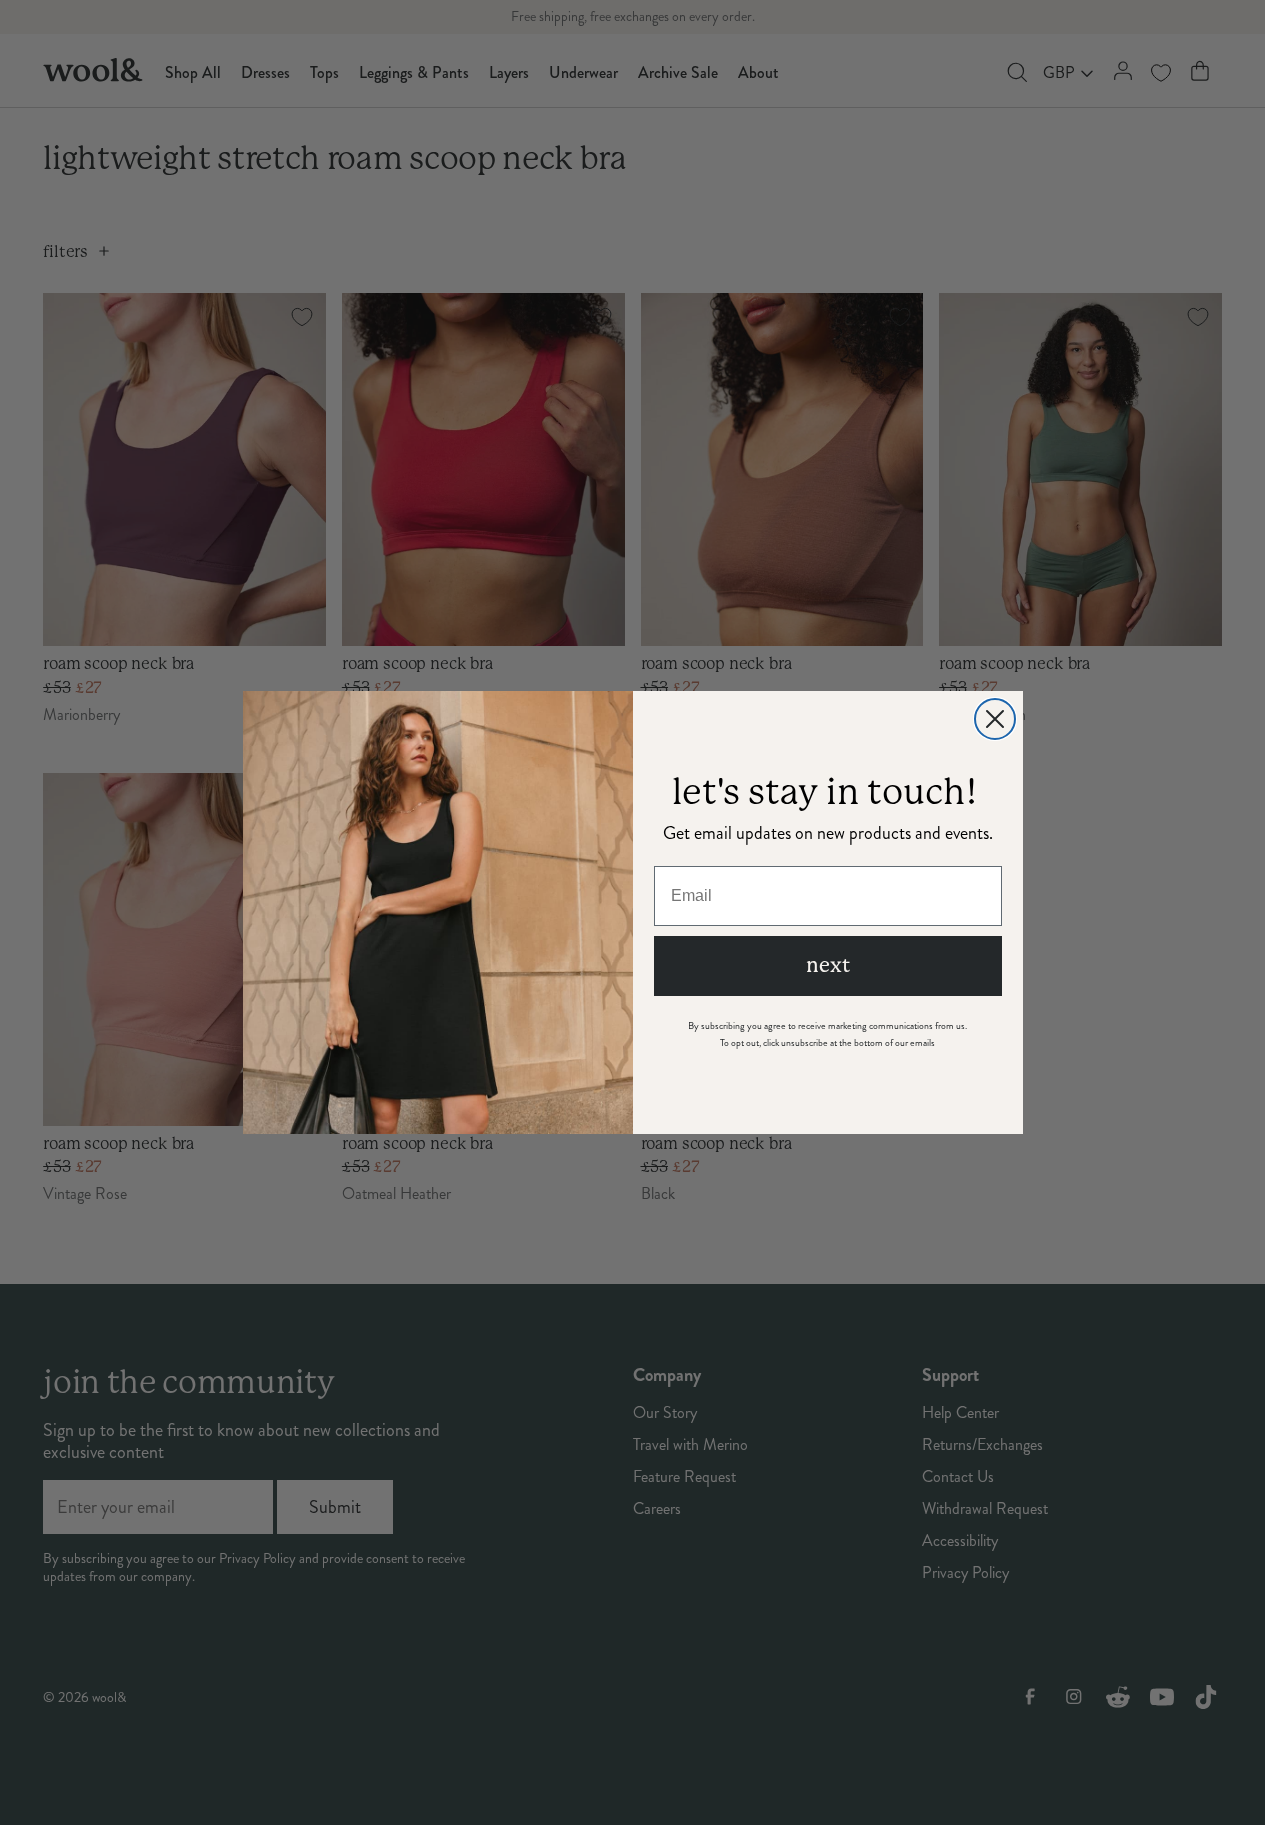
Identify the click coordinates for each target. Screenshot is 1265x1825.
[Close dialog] (995, 719)
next (828, 965)
